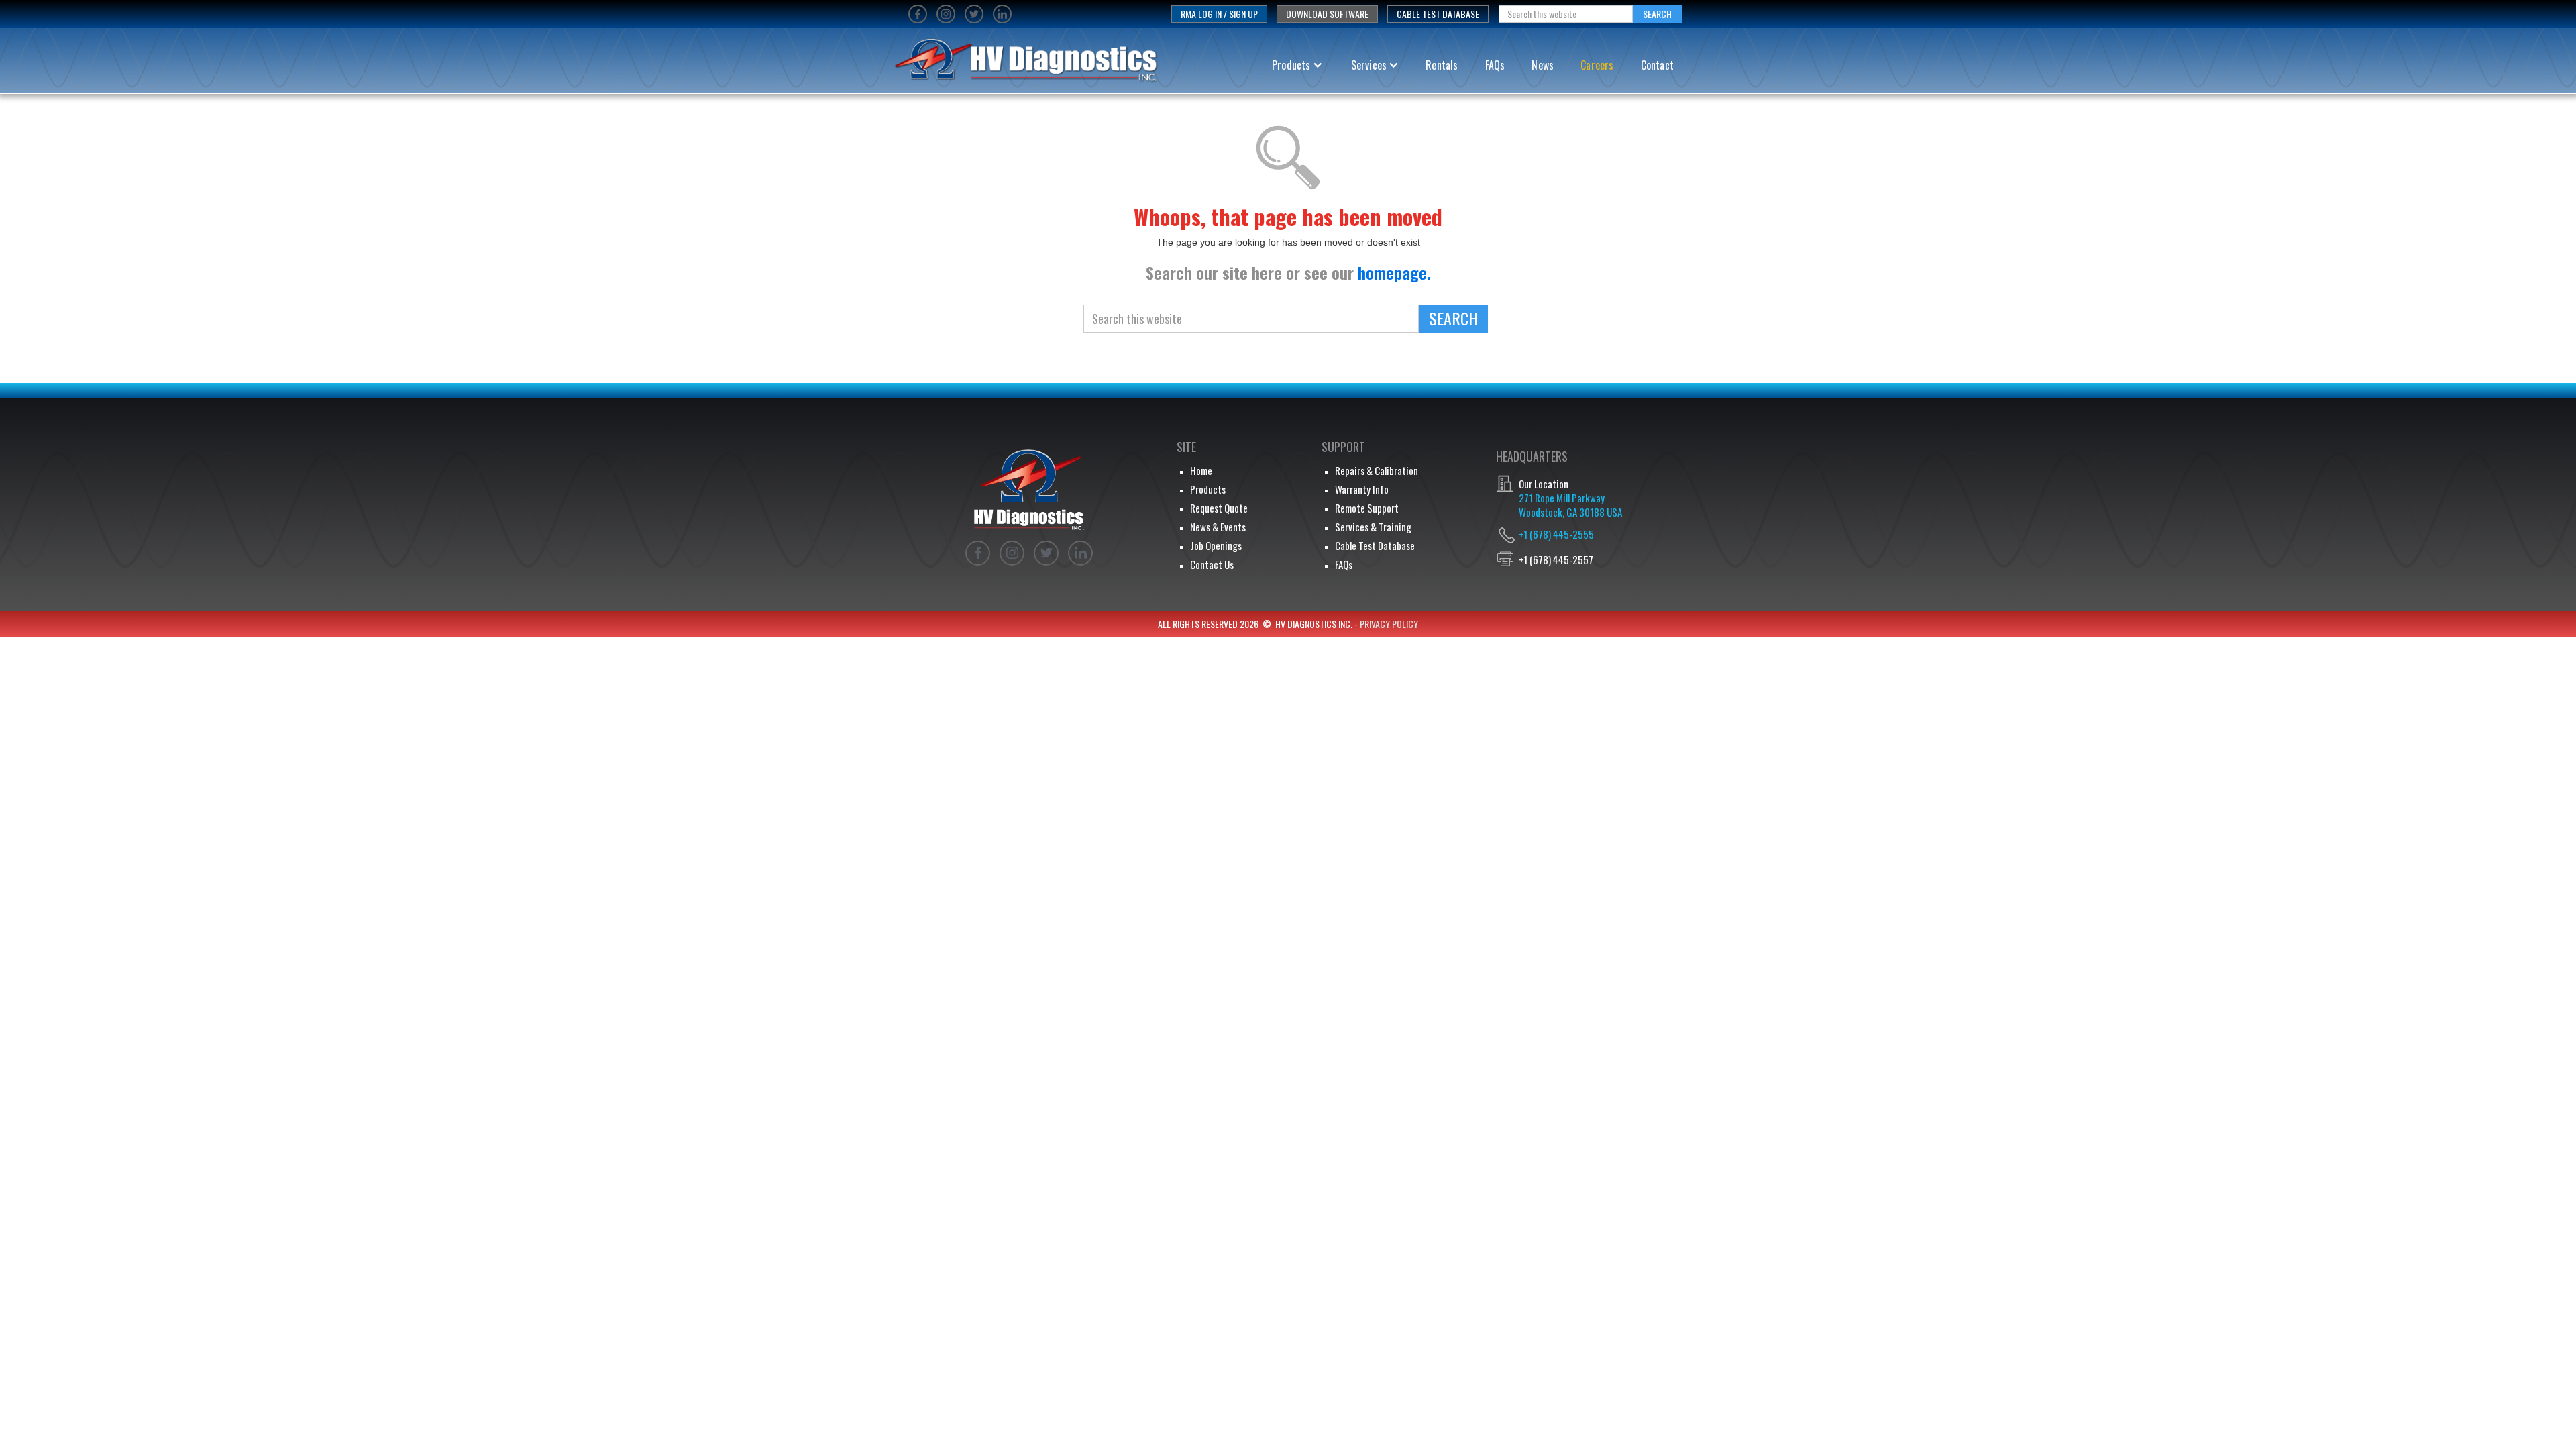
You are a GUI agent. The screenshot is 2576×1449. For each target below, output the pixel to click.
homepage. (1394, 272)
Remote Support (1367, 508)
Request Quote (1219, 508)
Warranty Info (1362, 489)
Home (1201, 470)
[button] (1297, 65)
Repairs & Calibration (1377, 470)
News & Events (1218, 527)
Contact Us (1212, 564)
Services (1369, 65)
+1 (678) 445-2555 (1556, 534)
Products (1291, 65)
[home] (1021, 65)
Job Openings (1216, 545)
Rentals (1442, 65)
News (1543, 65)
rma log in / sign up (1219, 14)
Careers (1597, 65)
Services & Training (1373, 527)
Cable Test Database (1438, 14)
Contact (1657, 65)
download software (1327, 14)
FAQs (1495, 65)
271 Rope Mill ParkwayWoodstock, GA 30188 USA (1570, 505)
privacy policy (1389, 624)
